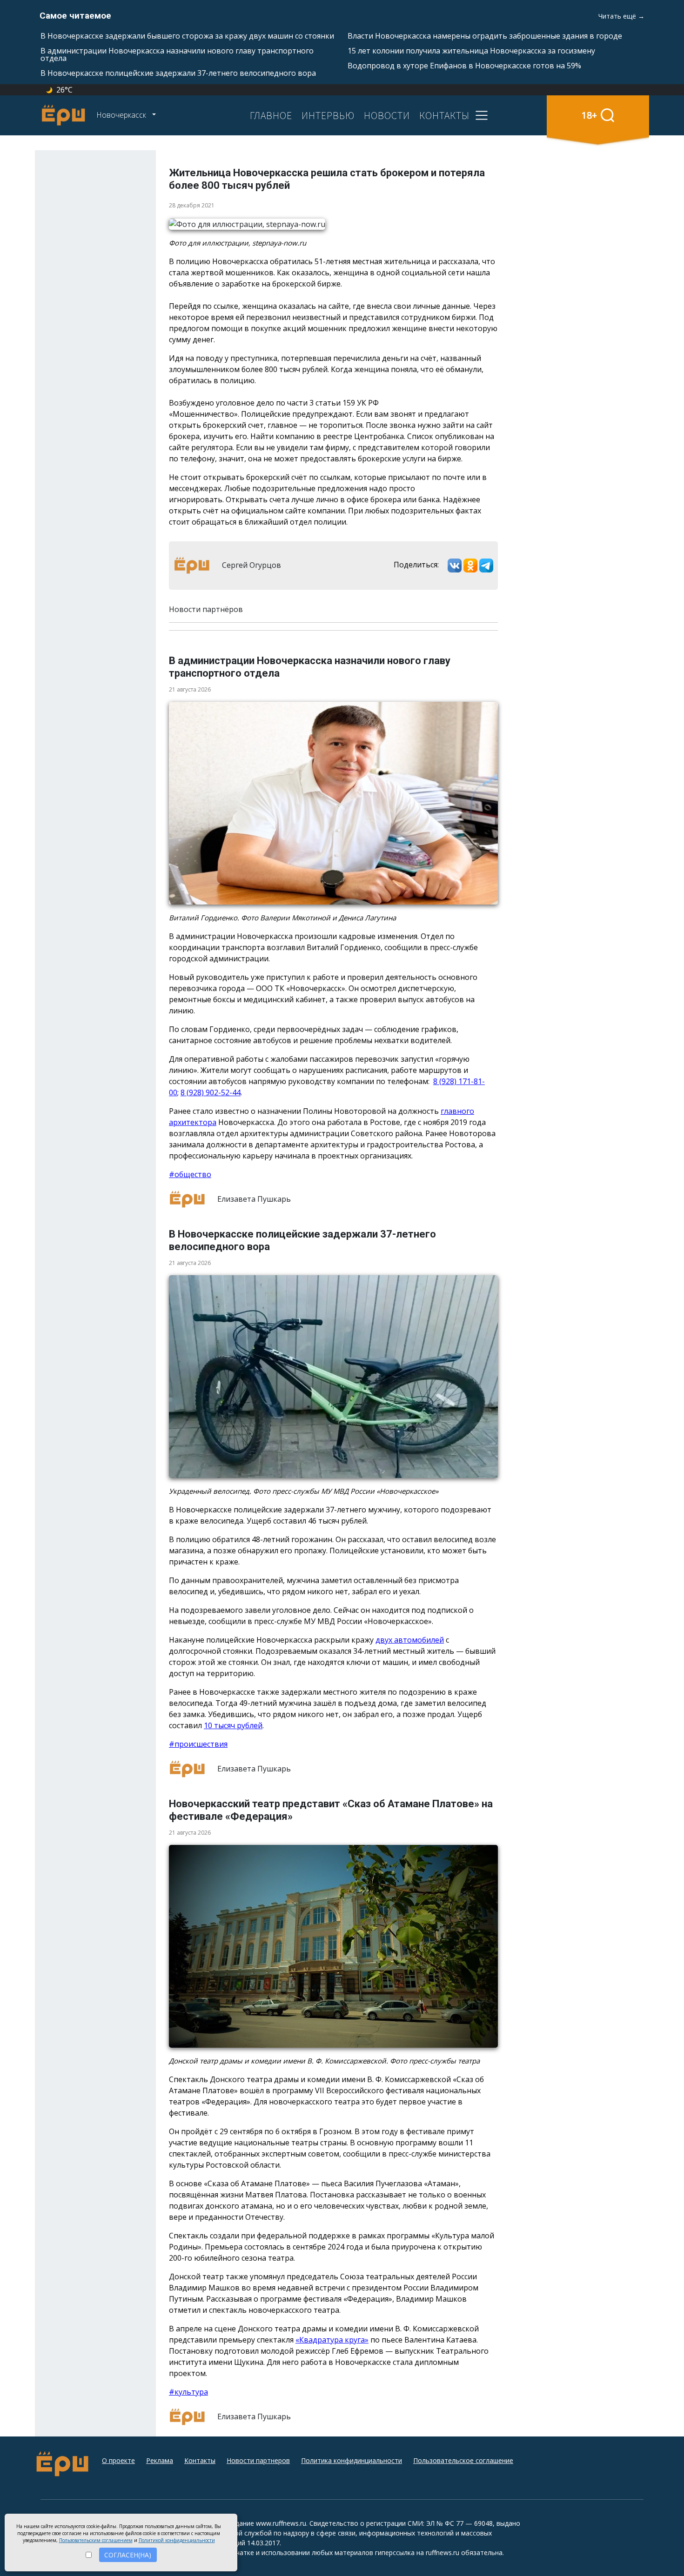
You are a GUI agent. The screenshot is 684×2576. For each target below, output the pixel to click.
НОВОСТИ (387, 115)
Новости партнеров (258, 2460)
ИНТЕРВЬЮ (328, 115)
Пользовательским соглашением (96, 2540)
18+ (589, 115)
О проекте (118, 2460)
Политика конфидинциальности (352, 2460)
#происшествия (198, 1744)
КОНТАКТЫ (444, 115)
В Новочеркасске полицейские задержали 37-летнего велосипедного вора (178, 73)
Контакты (200, 2460)
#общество (190, 1174)
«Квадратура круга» (332, 2340)
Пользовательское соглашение (463, 2460)
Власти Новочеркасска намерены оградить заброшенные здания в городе (485, 36)
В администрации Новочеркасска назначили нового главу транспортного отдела (177, 54)
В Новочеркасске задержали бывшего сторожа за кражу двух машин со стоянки (187, 36)
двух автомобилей (410, 1640)
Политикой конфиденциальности (177, 2540)
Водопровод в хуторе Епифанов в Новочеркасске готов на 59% (464, 66)
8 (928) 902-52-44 (211, 1092)
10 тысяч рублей (233, 1725)
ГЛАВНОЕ (271, 115)
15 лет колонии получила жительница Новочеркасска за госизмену (471, 51)
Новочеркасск (122, 115)
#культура (188, 2392)
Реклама (160, 2460)
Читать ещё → (621, 16)
